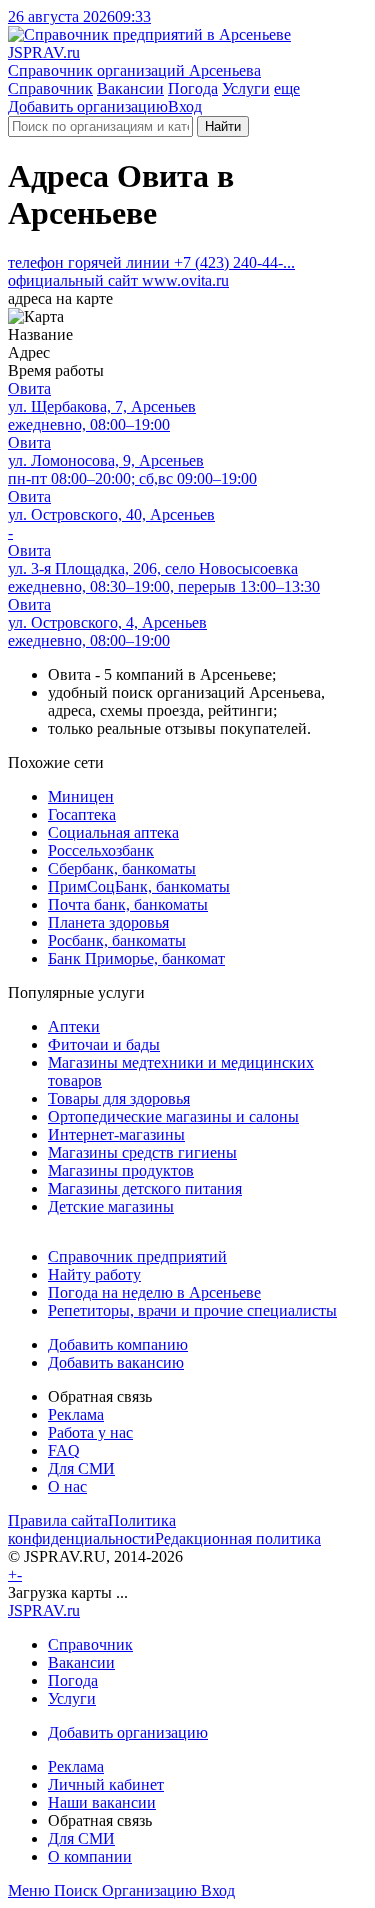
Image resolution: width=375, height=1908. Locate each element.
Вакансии (130, 88)
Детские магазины (111, 1206)
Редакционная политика (238, 1538)
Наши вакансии (102, 1802)
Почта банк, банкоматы (128, 904)
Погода (193, 88)
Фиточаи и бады (104, 1044)
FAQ (64, 1450)
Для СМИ (81, 1468)
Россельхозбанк (101, 850)
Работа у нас (90, 1432)
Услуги (246, 88)
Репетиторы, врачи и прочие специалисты (192, 1310)
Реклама (76, 1414)
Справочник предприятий (137, 1256)
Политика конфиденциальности (92, 1529)
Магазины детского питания (145, 1188)
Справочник (50, 88)
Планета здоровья (108, 922)
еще (287, 88)
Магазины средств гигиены (142, 1152)
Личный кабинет (106, 1784)
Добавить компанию (118, 1344)
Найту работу (94, 1274)
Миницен (81, 796)
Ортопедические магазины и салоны (173, 1116)
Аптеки (74, 1026)
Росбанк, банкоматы (117, 940)
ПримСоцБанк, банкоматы (139, 886)
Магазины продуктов (121, 1170)
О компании (90, 1856)
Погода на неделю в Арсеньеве (154, 1292)
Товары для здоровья (119, 1098)
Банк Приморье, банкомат (136, 958)
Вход (185, 106)
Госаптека (82, 814)
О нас (67, 1486)
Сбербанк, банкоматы (122, 868)
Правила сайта (58, 1520)
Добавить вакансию (116, 1362)
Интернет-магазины (116, 1134)
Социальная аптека (113, 832)
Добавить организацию (88, 106)
